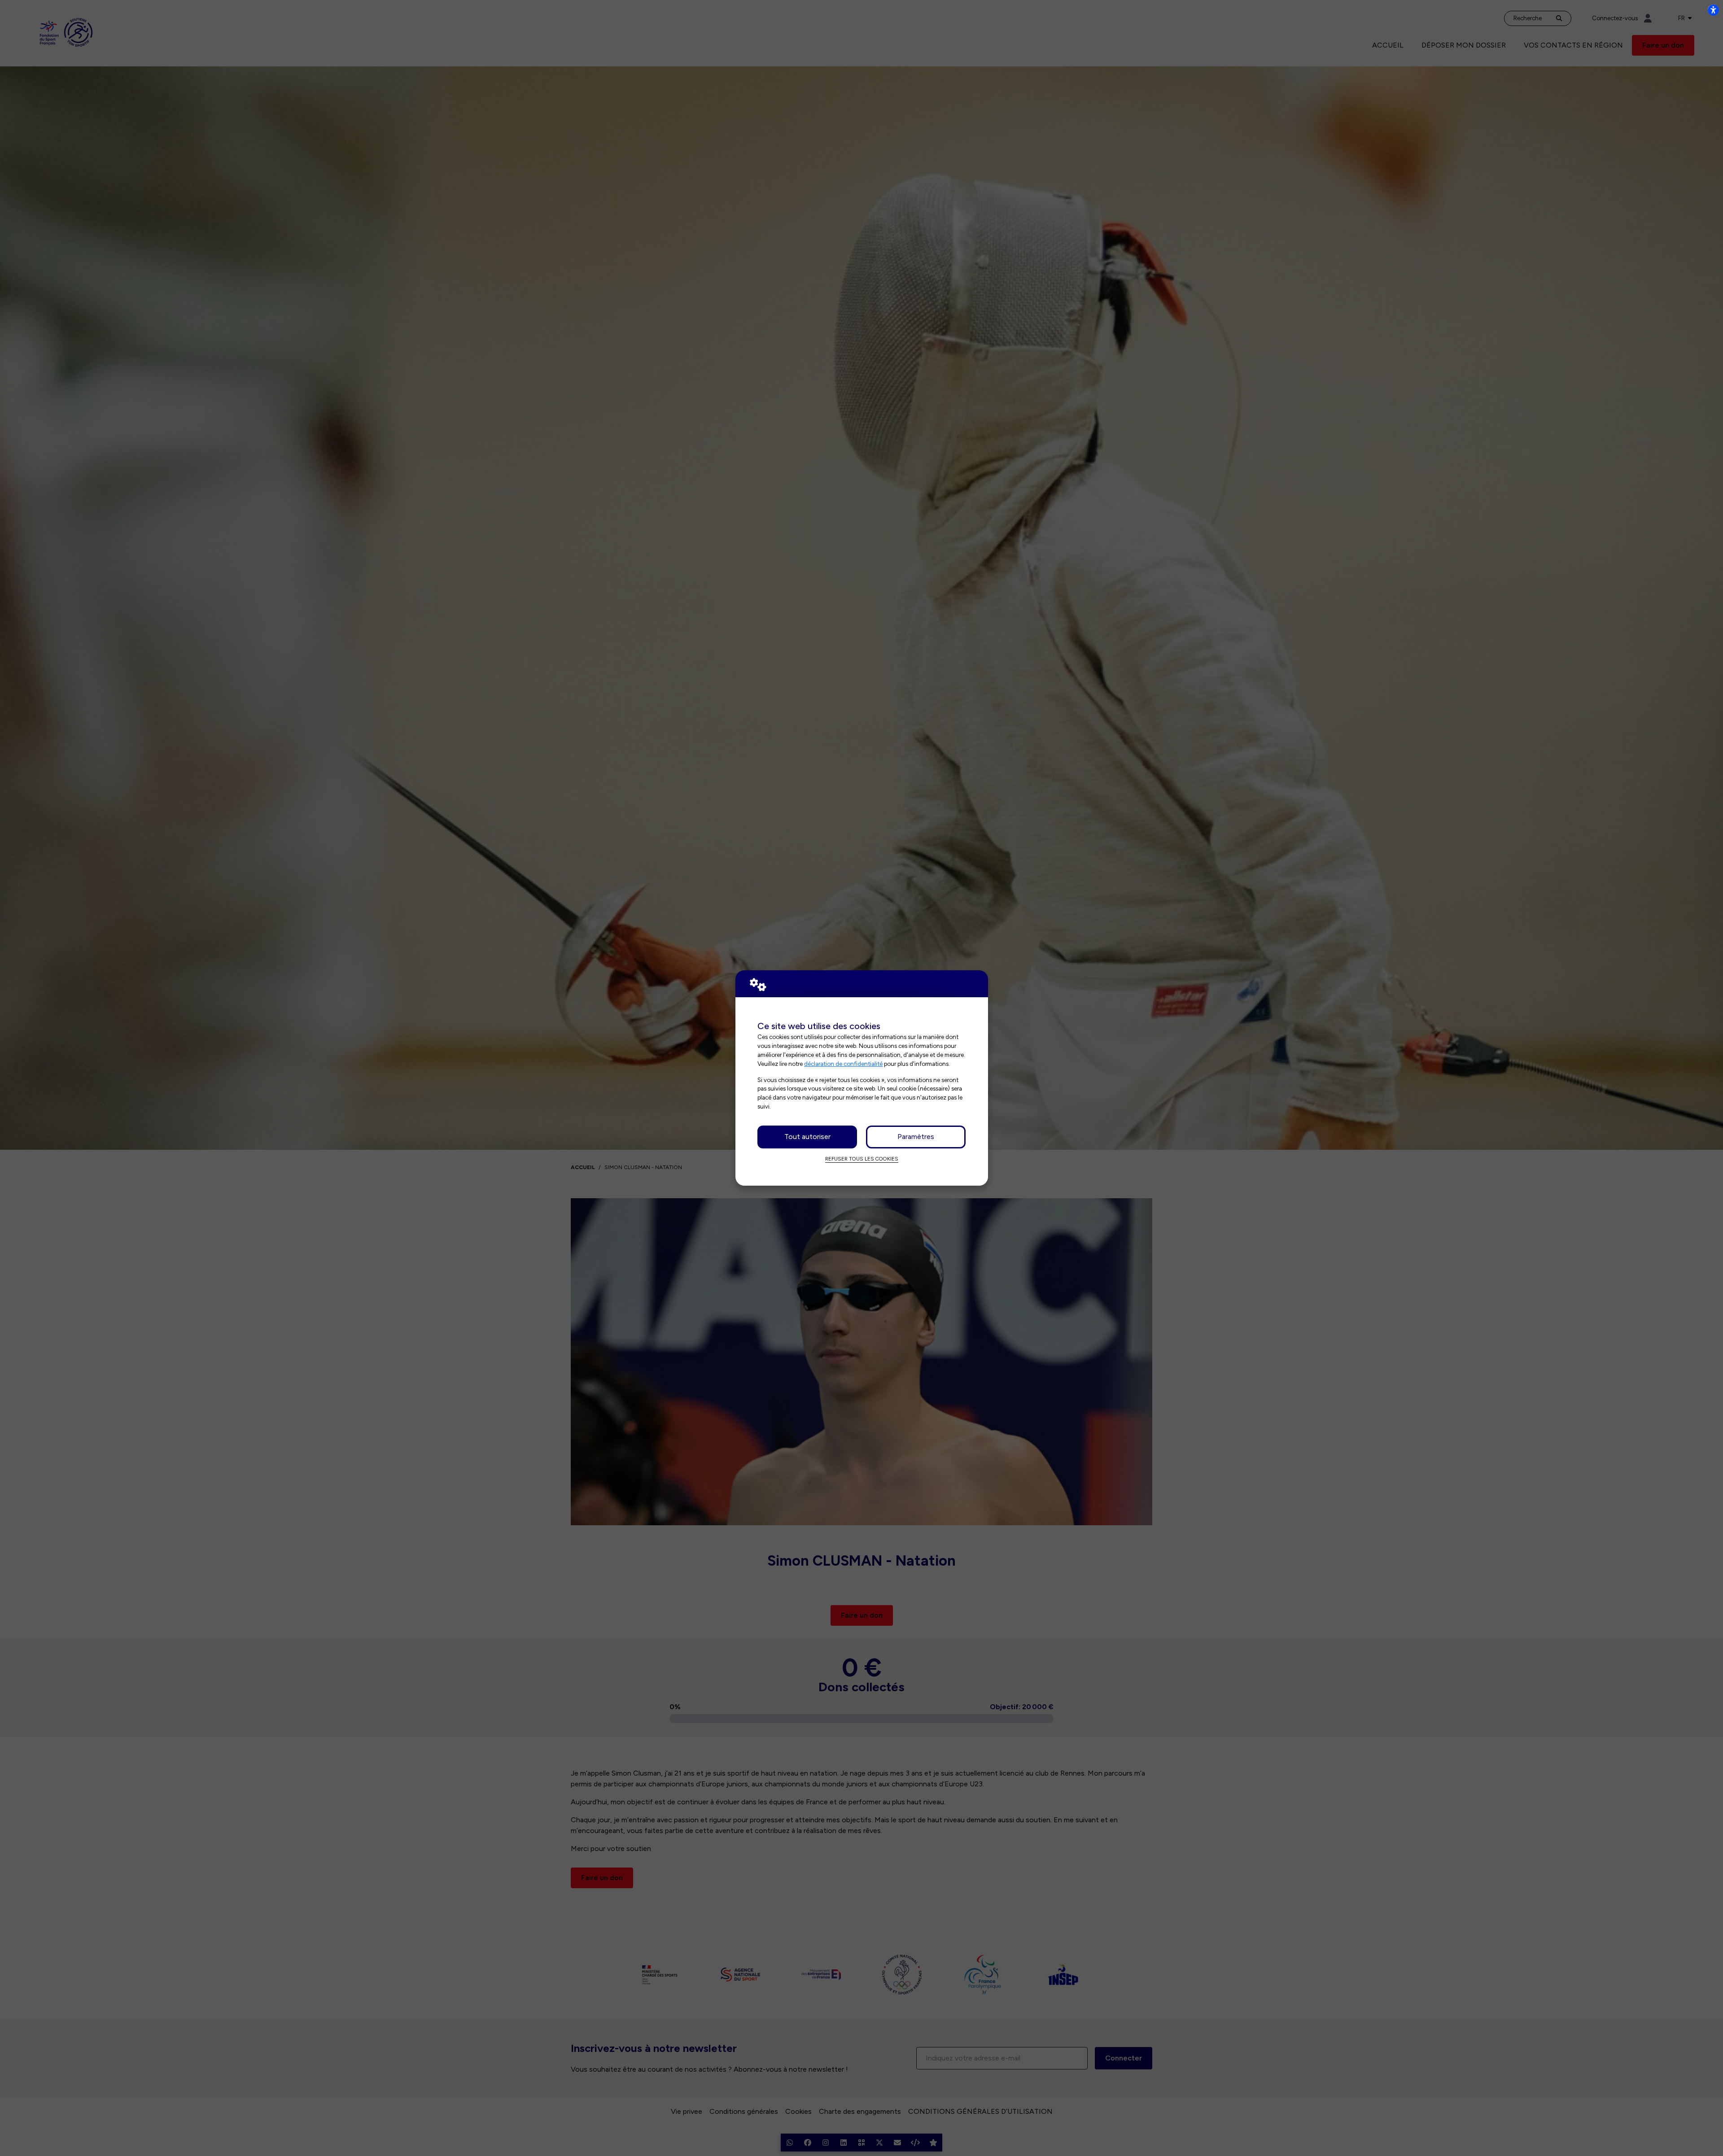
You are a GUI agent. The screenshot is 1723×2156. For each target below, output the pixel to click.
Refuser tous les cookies (862, 1159)
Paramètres (916, 1137)
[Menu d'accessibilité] (1713, 10)
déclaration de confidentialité (843, 1064)
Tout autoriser (807, 1137)
